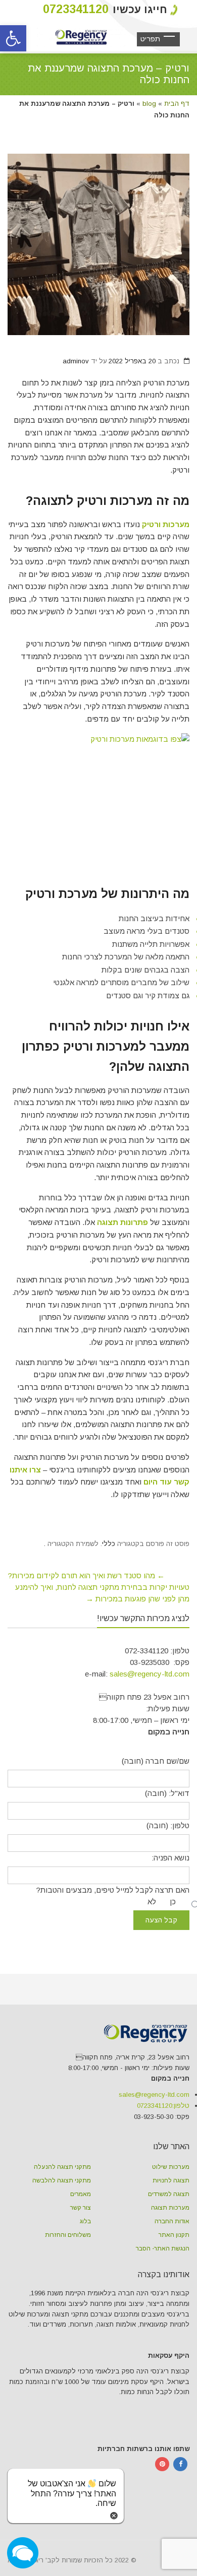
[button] (13, 38)
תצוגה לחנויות (171, 2180)
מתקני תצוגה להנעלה (62, 2167)
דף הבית (177, 104)
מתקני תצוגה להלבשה (62, 2180)
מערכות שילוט (171, 2167)
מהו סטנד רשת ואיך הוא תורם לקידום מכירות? (86, 1575)
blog (149, 104)
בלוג (85, 2221)
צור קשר (81, 2208)
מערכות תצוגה (170, 2208)
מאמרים (81, 2194)
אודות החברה (172, 2221)
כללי (109, 1544)
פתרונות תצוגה (122, 1222)
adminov (76, 361)
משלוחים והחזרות (68, 2235)
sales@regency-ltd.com (150, 1674)
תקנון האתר (174, 2235)
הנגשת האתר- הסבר (163, 2248)
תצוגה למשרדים (169, 2194)
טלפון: (163, 2106)
